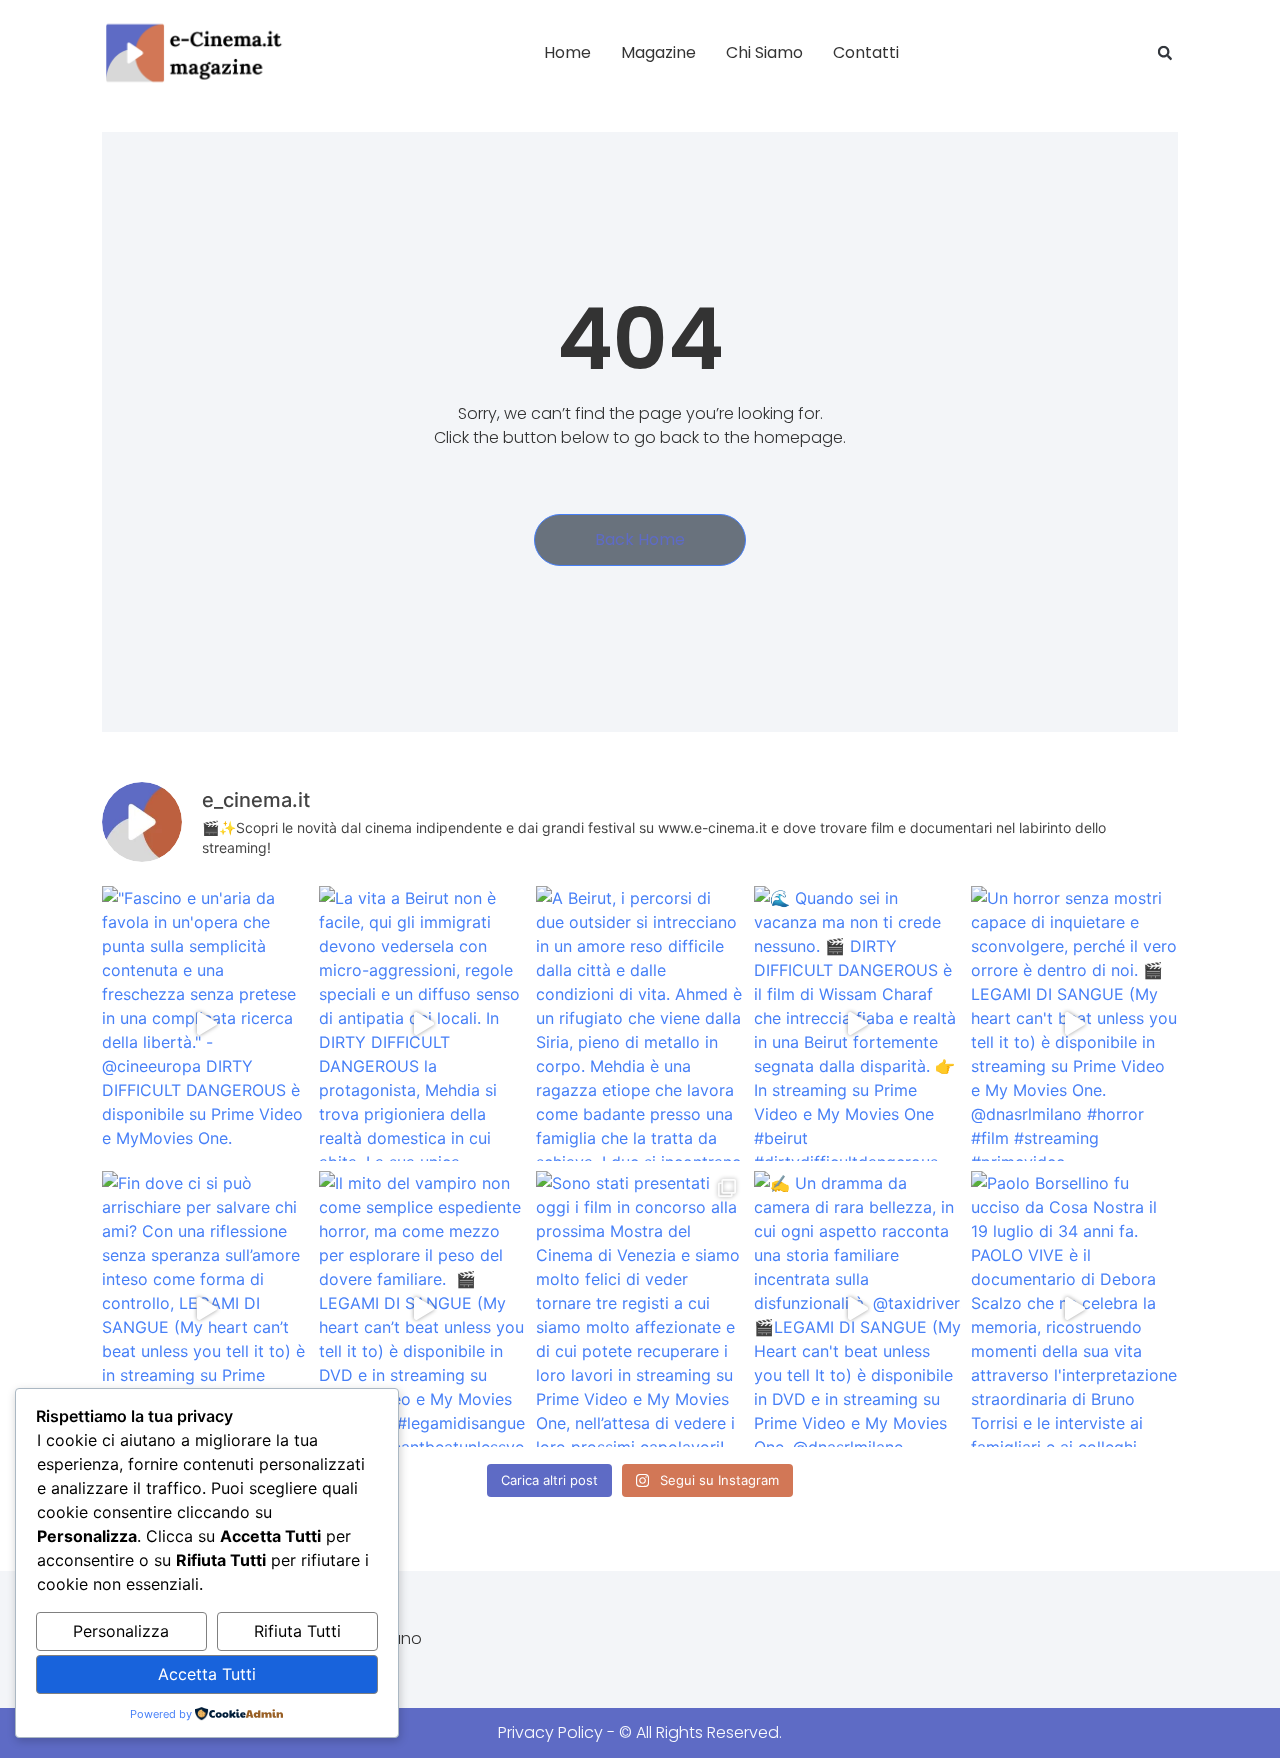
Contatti (866, 52)
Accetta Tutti (207, 1674)
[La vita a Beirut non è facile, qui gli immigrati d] (422, 1023)
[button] (1165, 53)
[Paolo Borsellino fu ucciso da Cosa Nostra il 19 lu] (1074, 1308)
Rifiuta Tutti (297, 1631)
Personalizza (121, 1631)
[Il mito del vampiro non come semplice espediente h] (422, 1308)
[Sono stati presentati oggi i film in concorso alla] (639, 1308)
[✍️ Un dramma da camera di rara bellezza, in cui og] (857, 1308)
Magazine (658, 52)
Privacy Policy (550, 1732)
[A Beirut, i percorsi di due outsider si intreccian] (639, 1023)
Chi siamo (764, 52)
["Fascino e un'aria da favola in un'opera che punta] (205, 1023)
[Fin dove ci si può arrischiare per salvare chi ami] (205, 1308)
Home (567, 52)
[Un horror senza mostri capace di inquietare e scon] (1074, 1023)
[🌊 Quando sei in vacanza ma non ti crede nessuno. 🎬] (857, 1023)
